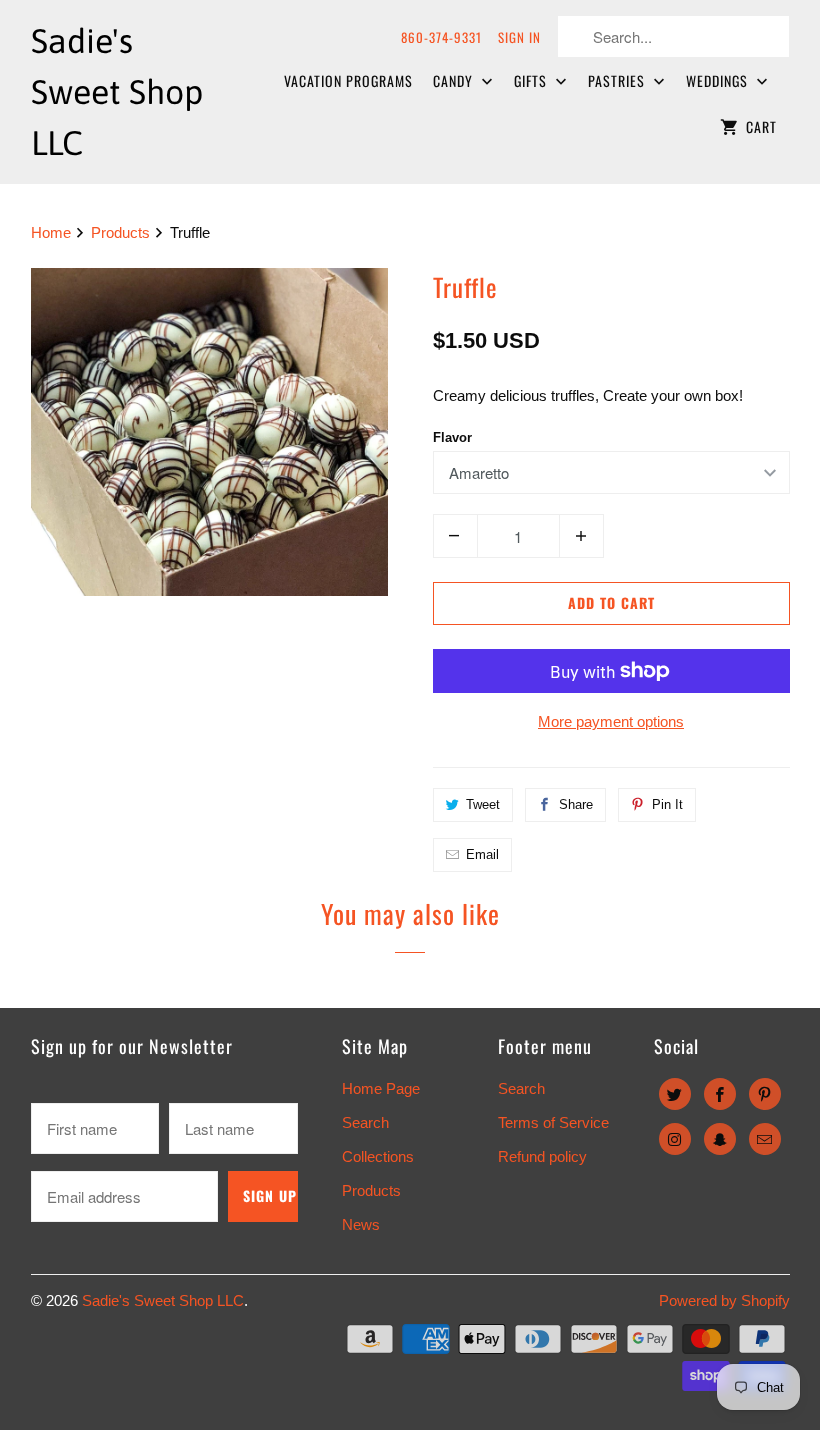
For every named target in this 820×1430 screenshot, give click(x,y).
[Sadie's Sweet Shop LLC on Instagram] (675, 1139)
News (361, 1224)
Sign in (519, 37)
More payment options (611, 721)
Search (365, 1122)
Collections (378, 1156)
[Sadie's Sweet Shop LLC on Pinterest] (765, 1094)
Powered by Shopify (724, 1300)
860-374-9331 (441, 37)
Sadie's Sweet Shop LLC (163, 1300)
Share (576, 804)
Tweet (483, 804)
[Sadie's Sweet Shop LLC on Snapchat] (720, 1139)
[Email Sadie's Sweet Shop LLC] (765, 1139)
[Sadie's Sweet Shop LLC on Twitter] (675, 1094)
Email (482, 854)
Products (122, 232)
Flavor (452, 437)
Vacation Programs (348, 80)
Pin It (667, 804)
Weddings (719, 80)
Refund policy (542, 1156)
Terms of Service (553, 1122)
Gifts (532, 80)
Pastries (618, 80)
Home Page (381, 1088)
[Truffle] (209, 432)
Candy (455, 80)
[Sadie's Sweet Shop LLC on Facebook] (720, 1094)
